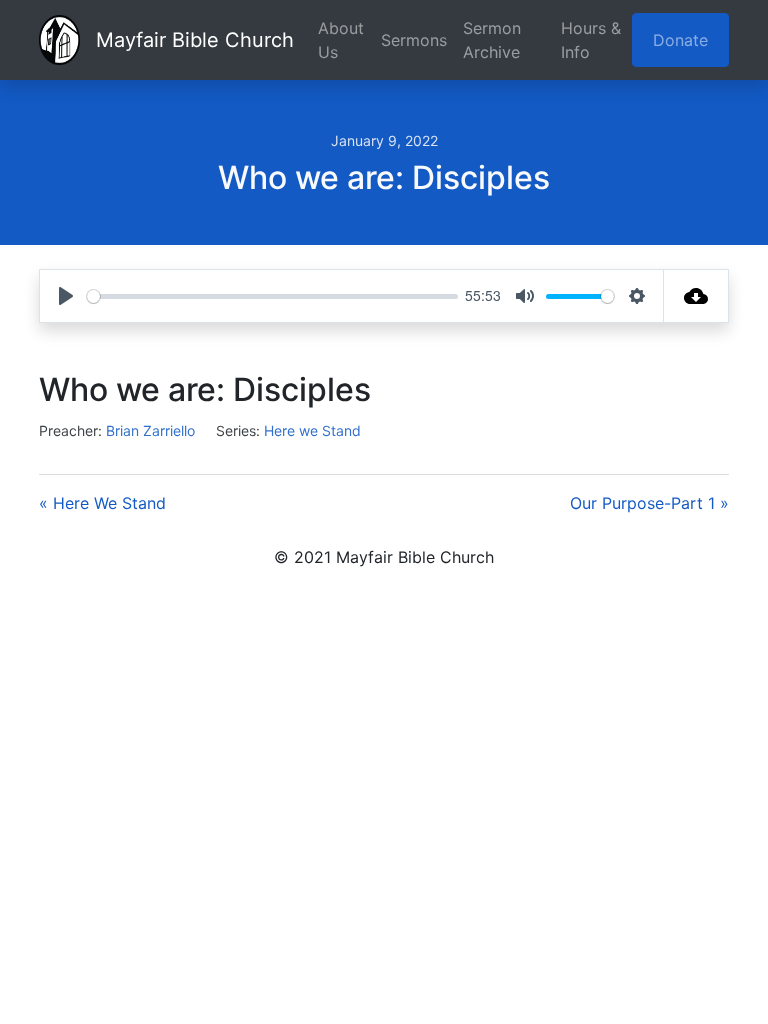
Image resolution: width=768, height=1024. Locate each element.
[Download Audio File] (696, 296)
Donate (680, 40)
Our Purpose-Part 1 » (649, 503)
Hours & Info (591, 40)
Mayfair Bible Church (195, 40)
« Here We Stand (102, 503)
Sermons (414, 40)
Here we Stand (312, 430)
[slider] (272, 296)
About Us (341, 40)
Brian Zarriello (150, 430)
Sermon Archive (492, 40)
